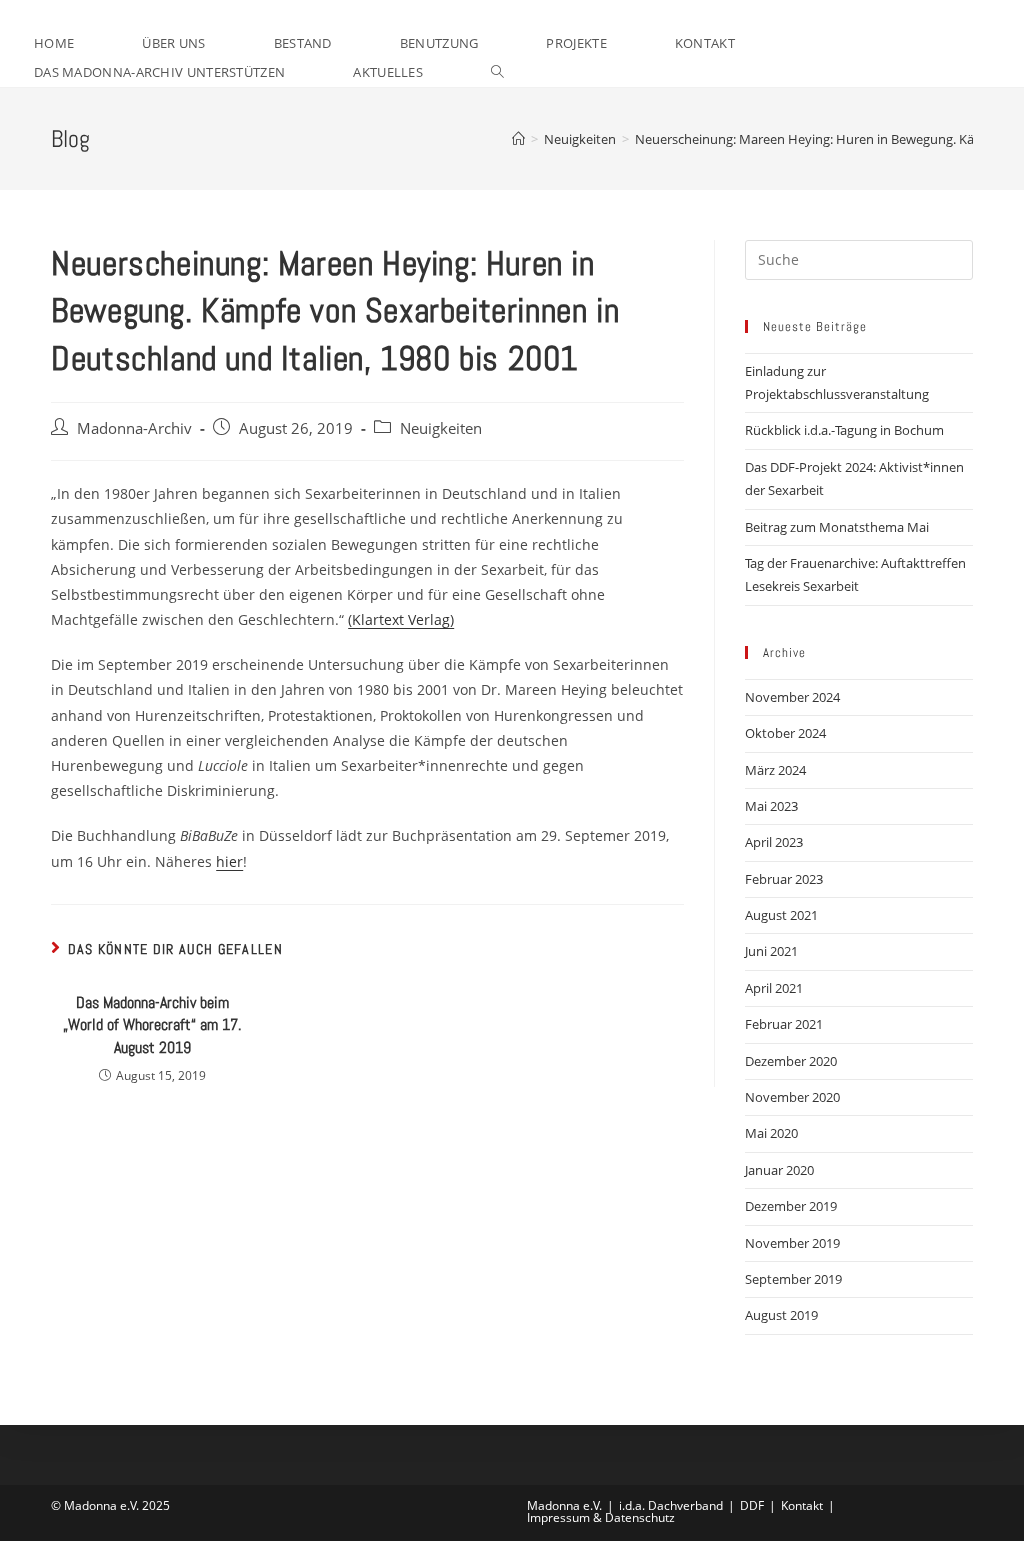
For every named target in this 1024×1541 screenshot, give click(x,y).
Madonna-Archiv (134, 428)
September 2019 (793, 1279)
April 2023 (774, 842)
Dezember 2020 (791, 1061)
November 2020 (792, 1097)
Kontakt (802, 1505)
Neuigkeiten (441, 428)
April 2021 (774, 988)
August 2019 (781, 1315)
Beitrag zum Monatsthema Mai (837, 527)
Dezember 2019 (791, 1206)
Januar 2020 (779, 1170)
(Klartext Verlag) (401, 619)
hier (229, 861)
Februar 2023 (784, 879)
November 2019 (792, 1243)
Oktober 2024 (785, 733)
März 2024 (775, 770)
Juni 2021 (771, 951)
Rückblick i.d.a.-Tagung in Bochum (844, 430)
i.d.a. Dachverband (671, 1505)
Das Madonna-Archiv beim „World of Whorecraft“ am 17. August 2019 (152, 1025)
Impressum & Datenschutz (601, 1517)
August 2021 (781, 915)
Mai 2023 (771, 806)
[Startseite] (518, 139)
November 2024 (792, 697)
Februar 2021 (784, 1024)
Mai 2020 (771, 1133)
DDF (752, 1505)
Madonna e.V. (564, 1505)
